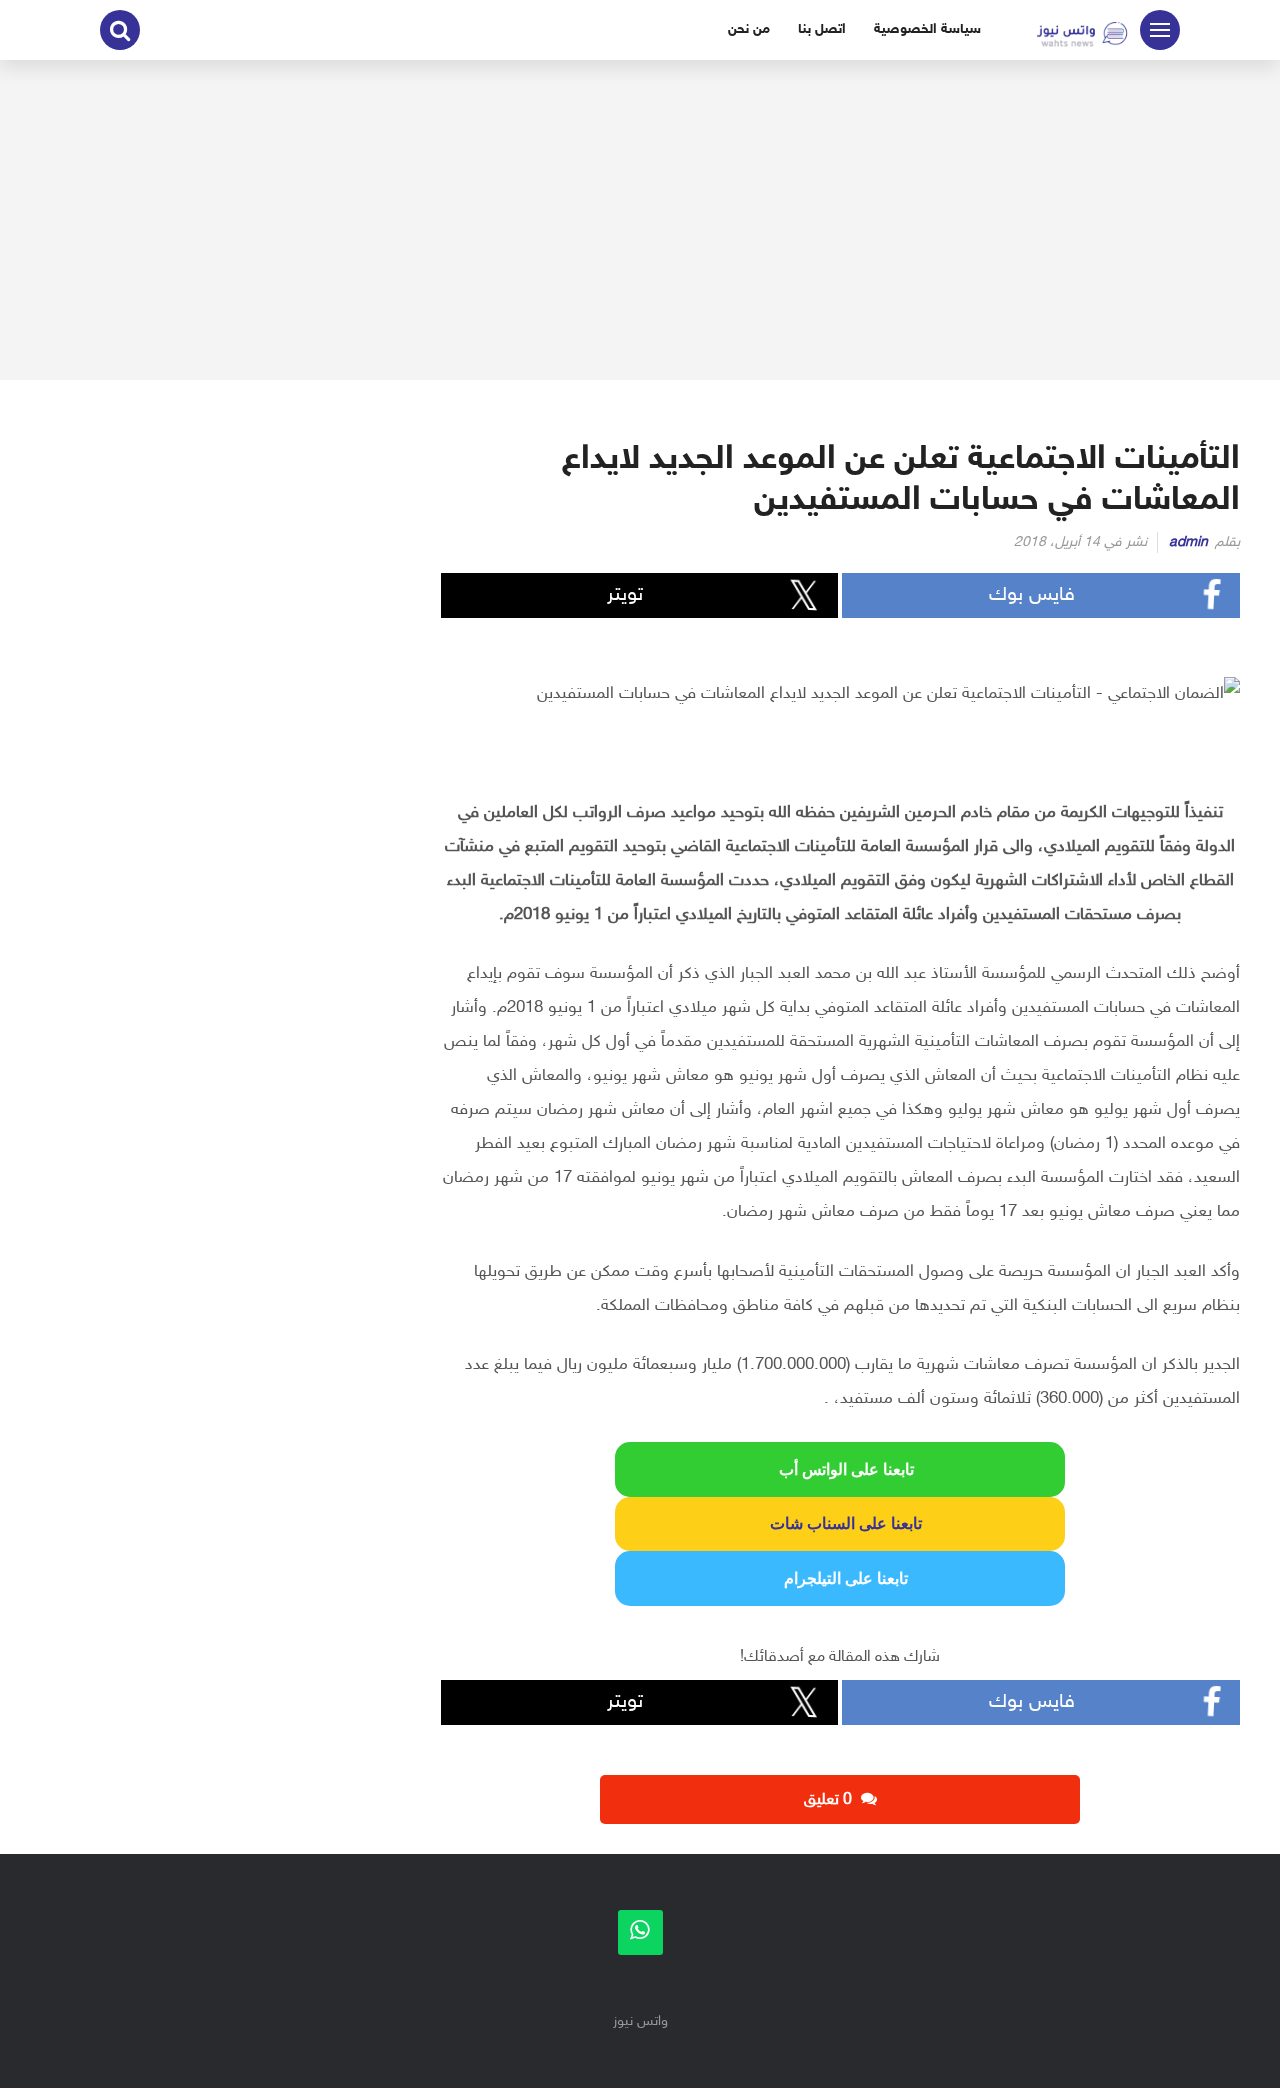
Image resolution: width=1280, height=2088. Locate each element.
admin (1188, 542)
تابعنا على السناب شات (840, 1523)
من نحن (749, 29)
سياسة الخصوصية (927, 29)
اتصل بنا (822, 29)
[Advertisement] (640, 220)
